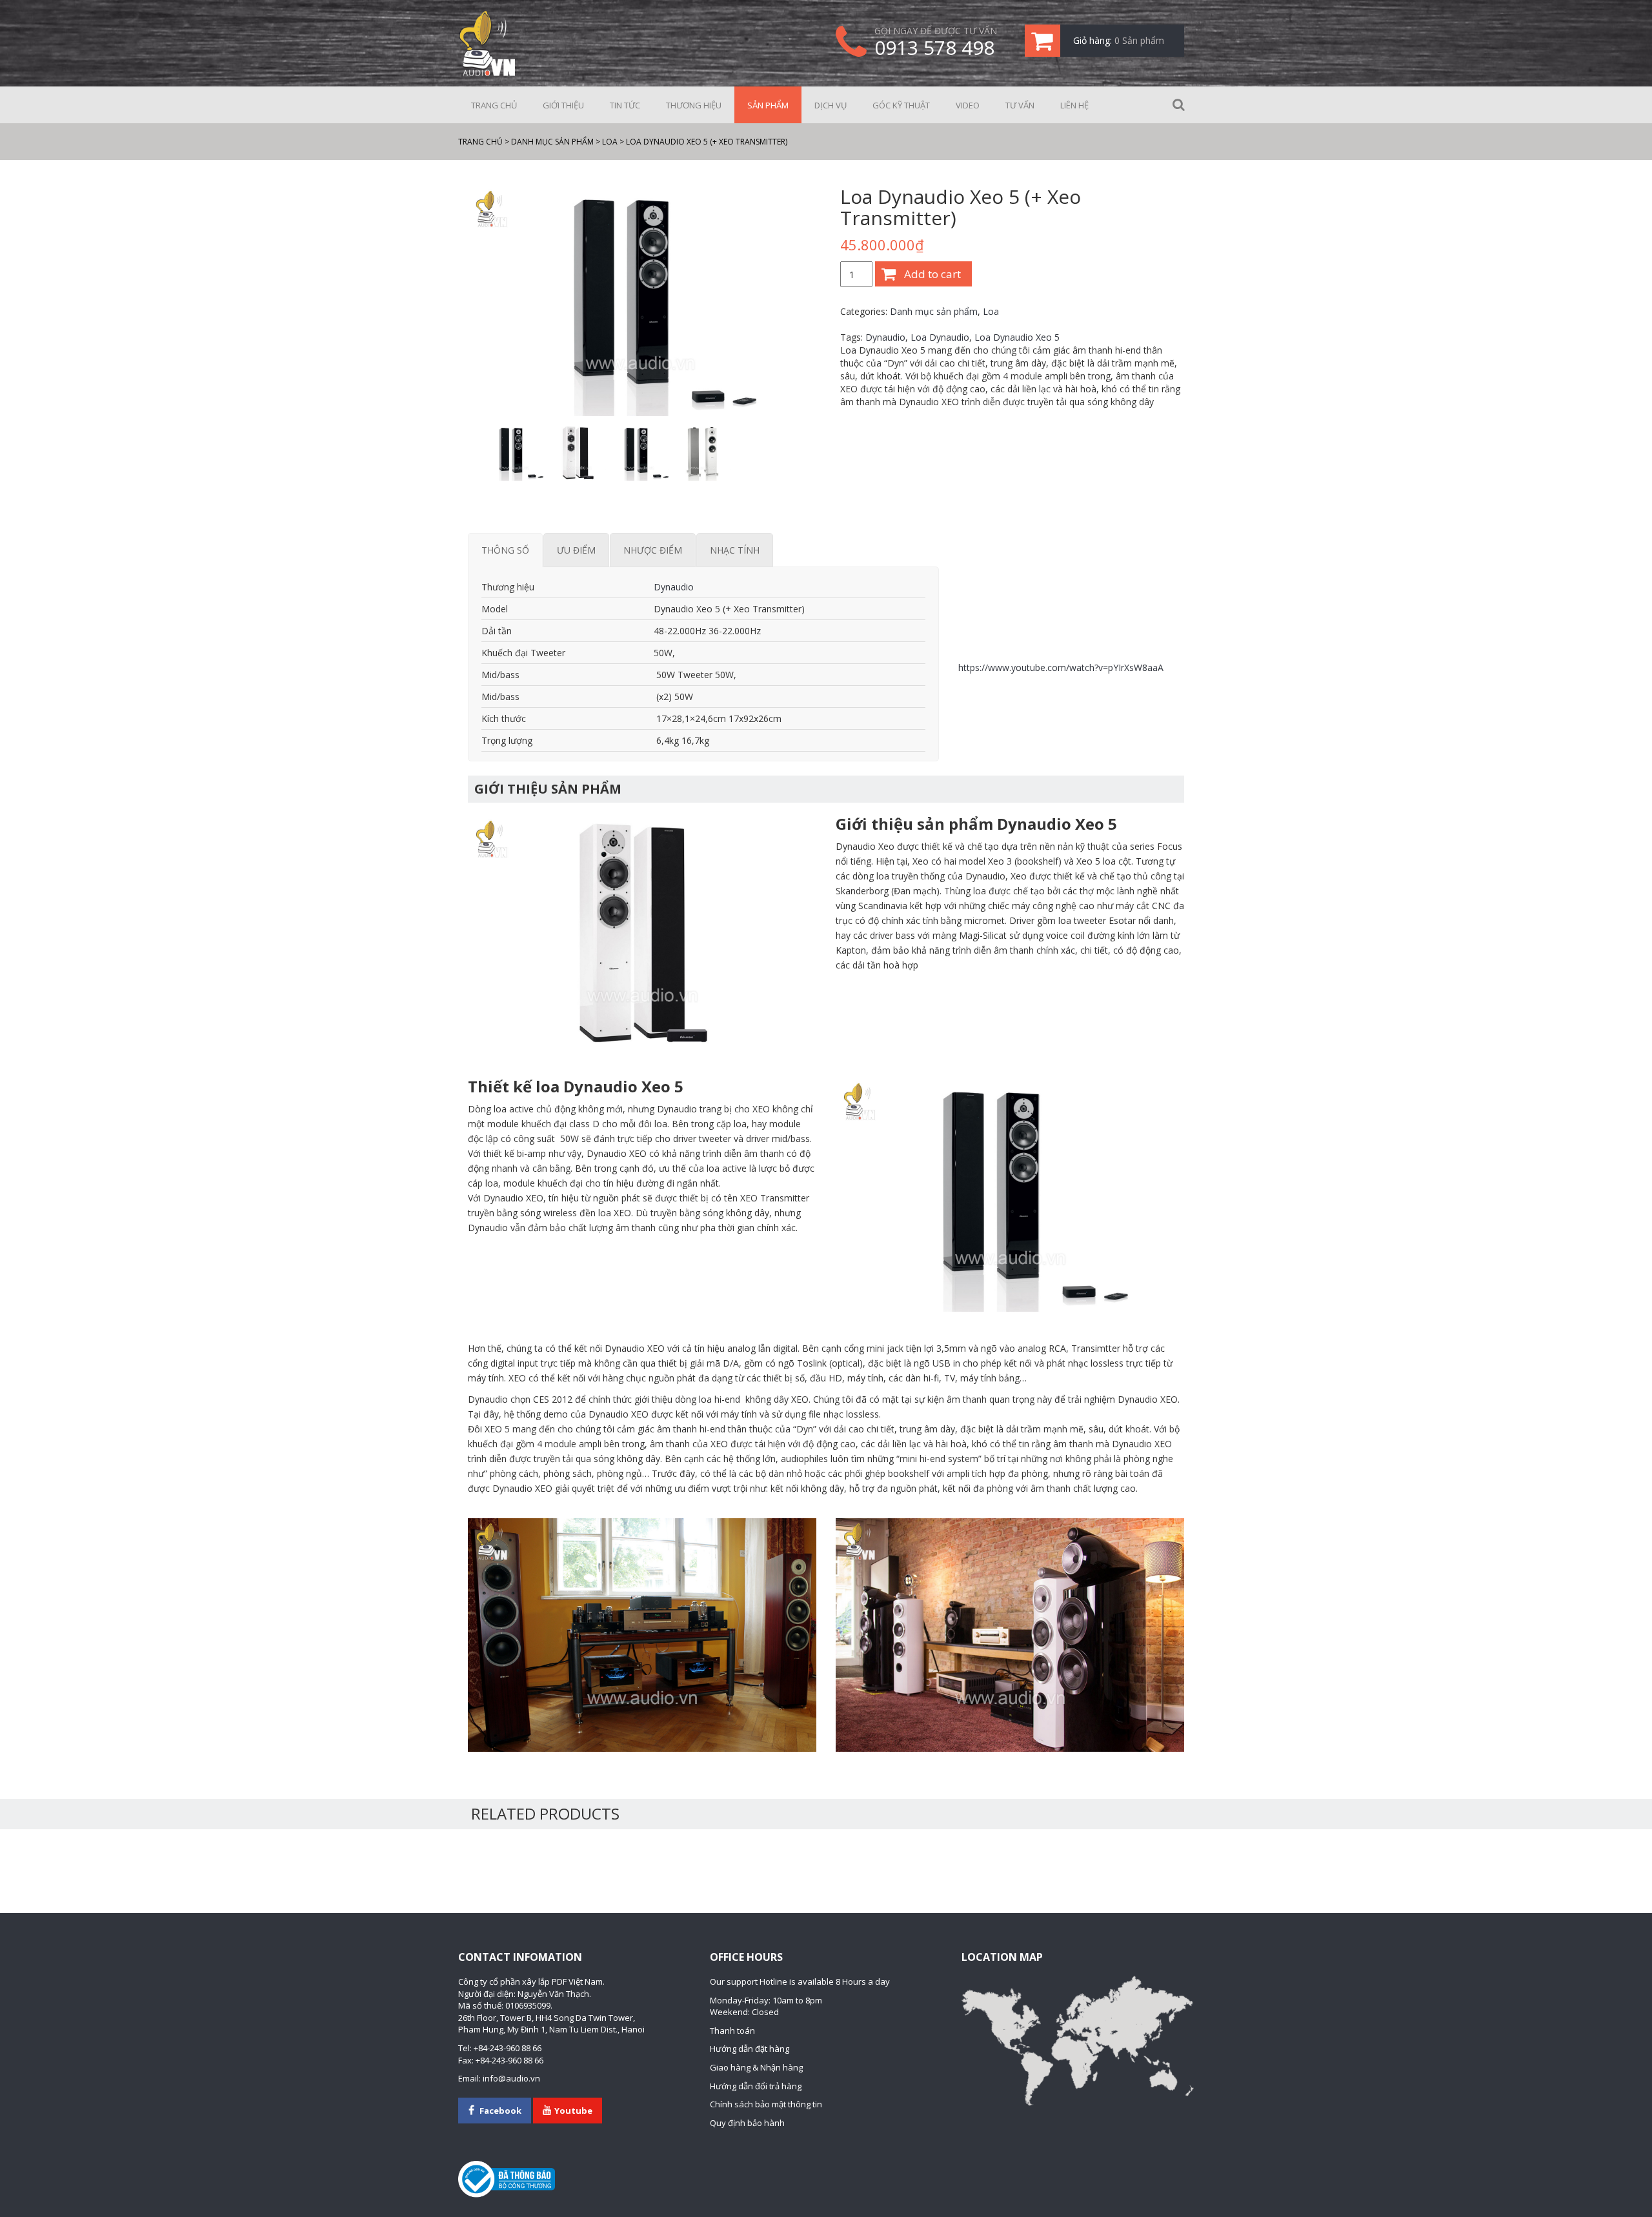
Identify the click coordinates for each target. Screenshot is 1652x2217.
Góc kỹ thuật (901, 105)
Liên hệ (1074, 105)
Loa (991, 311)
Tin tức (625, 105)
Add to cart (932, 274)
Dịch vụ (831, 105)
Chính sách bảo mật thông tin (766, 2104)
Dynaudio (885, 337)
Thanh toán (732, 2031)
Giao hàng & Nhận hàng (756, 2067)
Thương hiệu (694, 105)
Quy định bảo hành (747, 2123)
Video (968, 105)
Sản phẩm (768, 105)
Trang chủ (494, 105)
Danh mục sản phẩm (934, 311)
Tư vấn (1020, 105)
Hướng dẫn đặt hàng (750, 2049)
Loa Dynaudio (940, 337)
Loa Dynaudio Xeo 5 (1017, 337)
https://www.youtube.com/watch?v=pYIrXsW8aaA (1061, 667)
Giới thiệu (563, 105)
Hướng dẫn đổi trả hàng (756, 2086)
